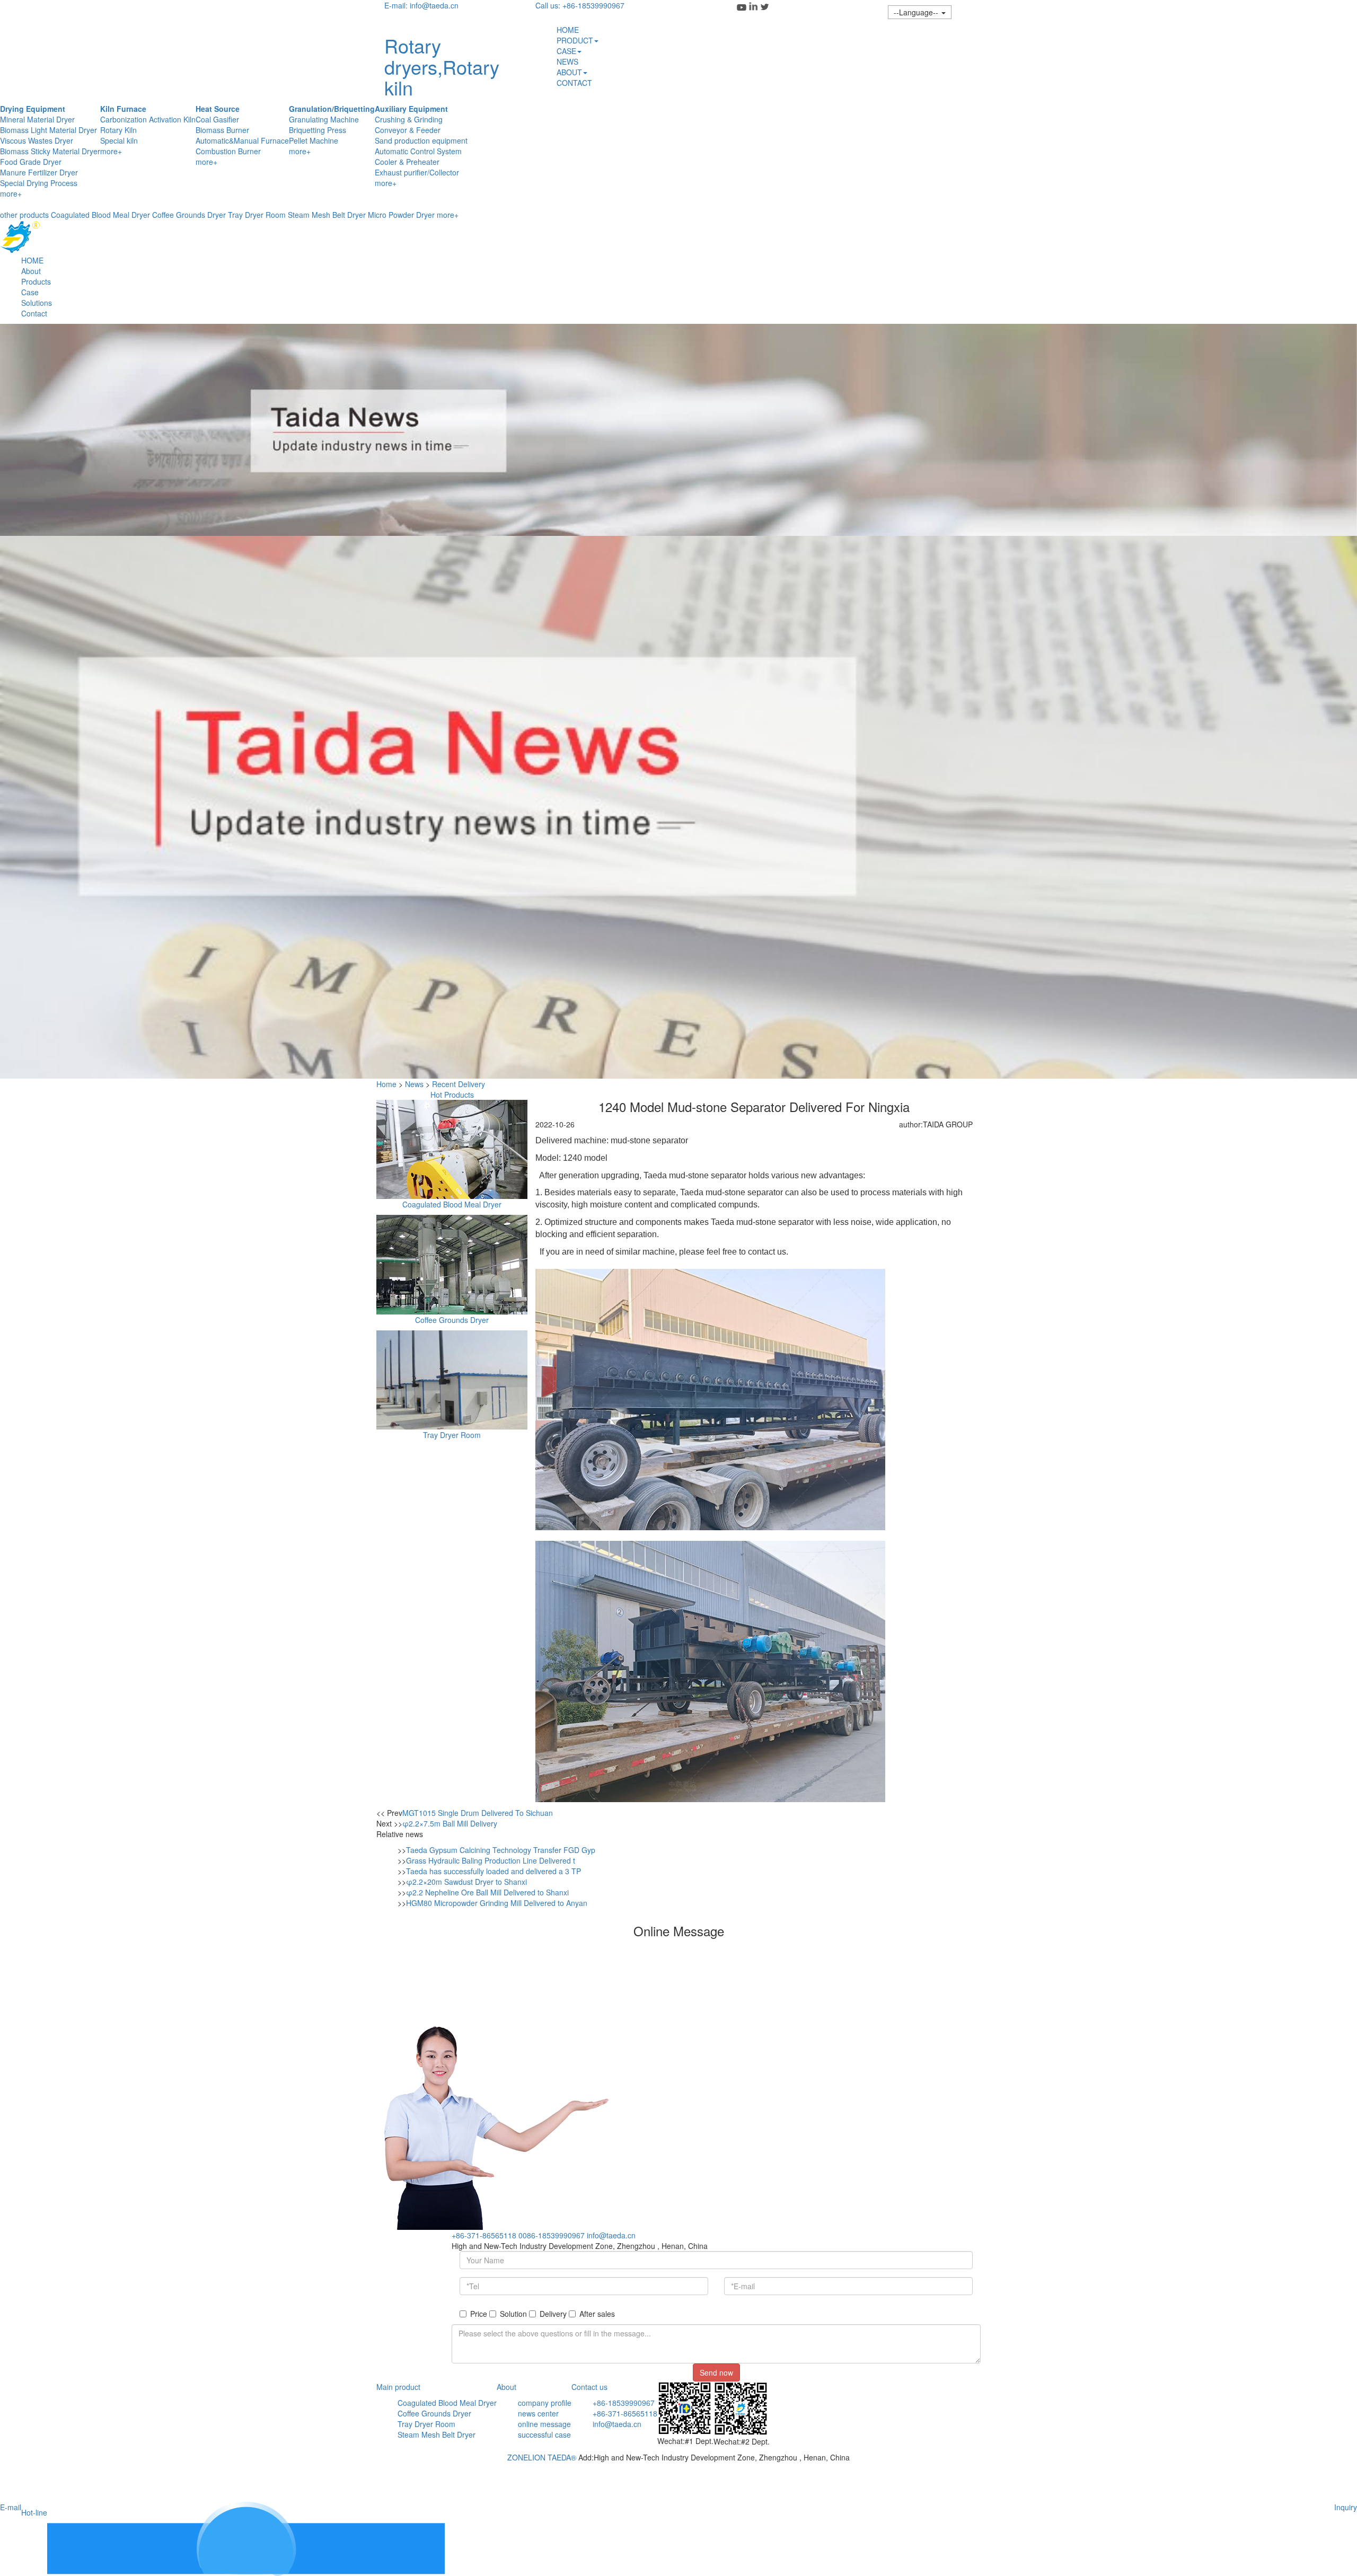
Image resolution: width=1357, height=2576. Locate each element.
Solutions (37, 303)
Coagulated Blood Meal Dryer (100, 215)
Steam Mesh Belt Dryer (327, 215)
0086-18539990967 (552, 2235)
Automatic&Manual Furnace (242, 140)
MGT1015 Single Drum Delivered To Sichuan (478, 1813)
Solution (513, 2314)
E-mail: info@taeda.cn (421, 5)
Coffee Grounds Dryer (189, 215)
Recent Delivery (459, 1084)
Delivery (553, 2314)
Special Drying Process (39, 183)
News (414, 1084)
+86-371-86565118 (484, 2235)
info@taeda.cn (611, 2235)
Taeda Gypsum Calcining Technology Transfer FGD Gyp (501, 1850)
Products (36, 281)
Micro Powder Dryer (401, 215)
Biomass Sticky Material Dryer (50, 151)
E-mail (11, 2507)
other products (24, 215)
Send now (716, 2372)
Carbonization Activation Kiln (148, 119)
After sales (597, 2314)
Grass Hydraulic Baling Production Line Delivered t (491, 1860)
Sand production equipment (421, 140)
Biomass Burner (222, 130)
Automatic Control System (418, 151)
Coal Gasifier (217, 119)
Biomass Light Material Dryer (49, 130)
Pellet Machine (314, 140)
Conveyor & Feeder (408, 130)
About (31, 271)
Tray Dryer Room (257, 215)
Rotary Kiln (118, 130)
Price (479, 2314)
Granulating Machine (324, 119)
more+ (11, 193)
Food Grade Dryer (31, 162)
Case (30, 292)
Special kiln (119, 140)
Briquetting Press (318, 130)
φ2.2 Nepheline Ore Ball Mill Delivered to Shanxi (487, 1892)
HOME (32, 260)
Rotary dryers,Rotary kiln (442, 66)
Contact (34, 313)
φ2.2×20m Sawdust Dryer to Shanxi (466, 1882)
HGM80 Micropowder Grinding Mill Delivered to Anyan (497, 1903)
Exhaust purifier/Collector (417, 172)
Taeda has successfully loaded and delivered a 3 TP (494, 1871)
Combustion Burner (228, 151)
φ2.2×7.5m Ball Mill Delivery (450, 1823)
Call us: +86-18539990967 (580, 5)
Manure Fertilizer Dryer (39, 172)
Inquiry (1346, 2507)
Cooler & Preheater (407, 162)
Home (386, 1084)
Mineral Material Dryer (37, 119)
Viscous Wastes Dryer (37, 140)
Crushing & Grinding (409, 119)
